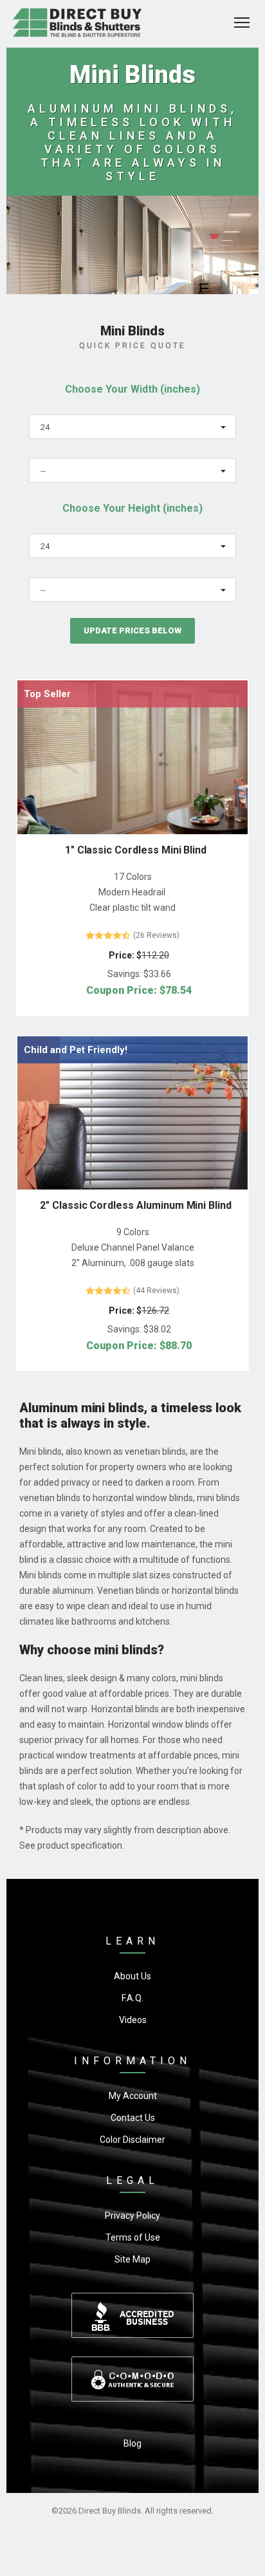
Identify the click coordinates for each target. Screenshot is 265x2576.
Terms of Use (133, 2237)
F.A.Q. (132, 1998)
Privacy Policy (132, 2216)
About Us (132, 1976)
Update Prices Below (132, 630)
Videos (133, 2020)
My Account (133, 2096)
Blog (132, 2443)
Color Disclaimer (132, 2140)
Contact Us (133, 2118)
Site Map (132, 2259)
